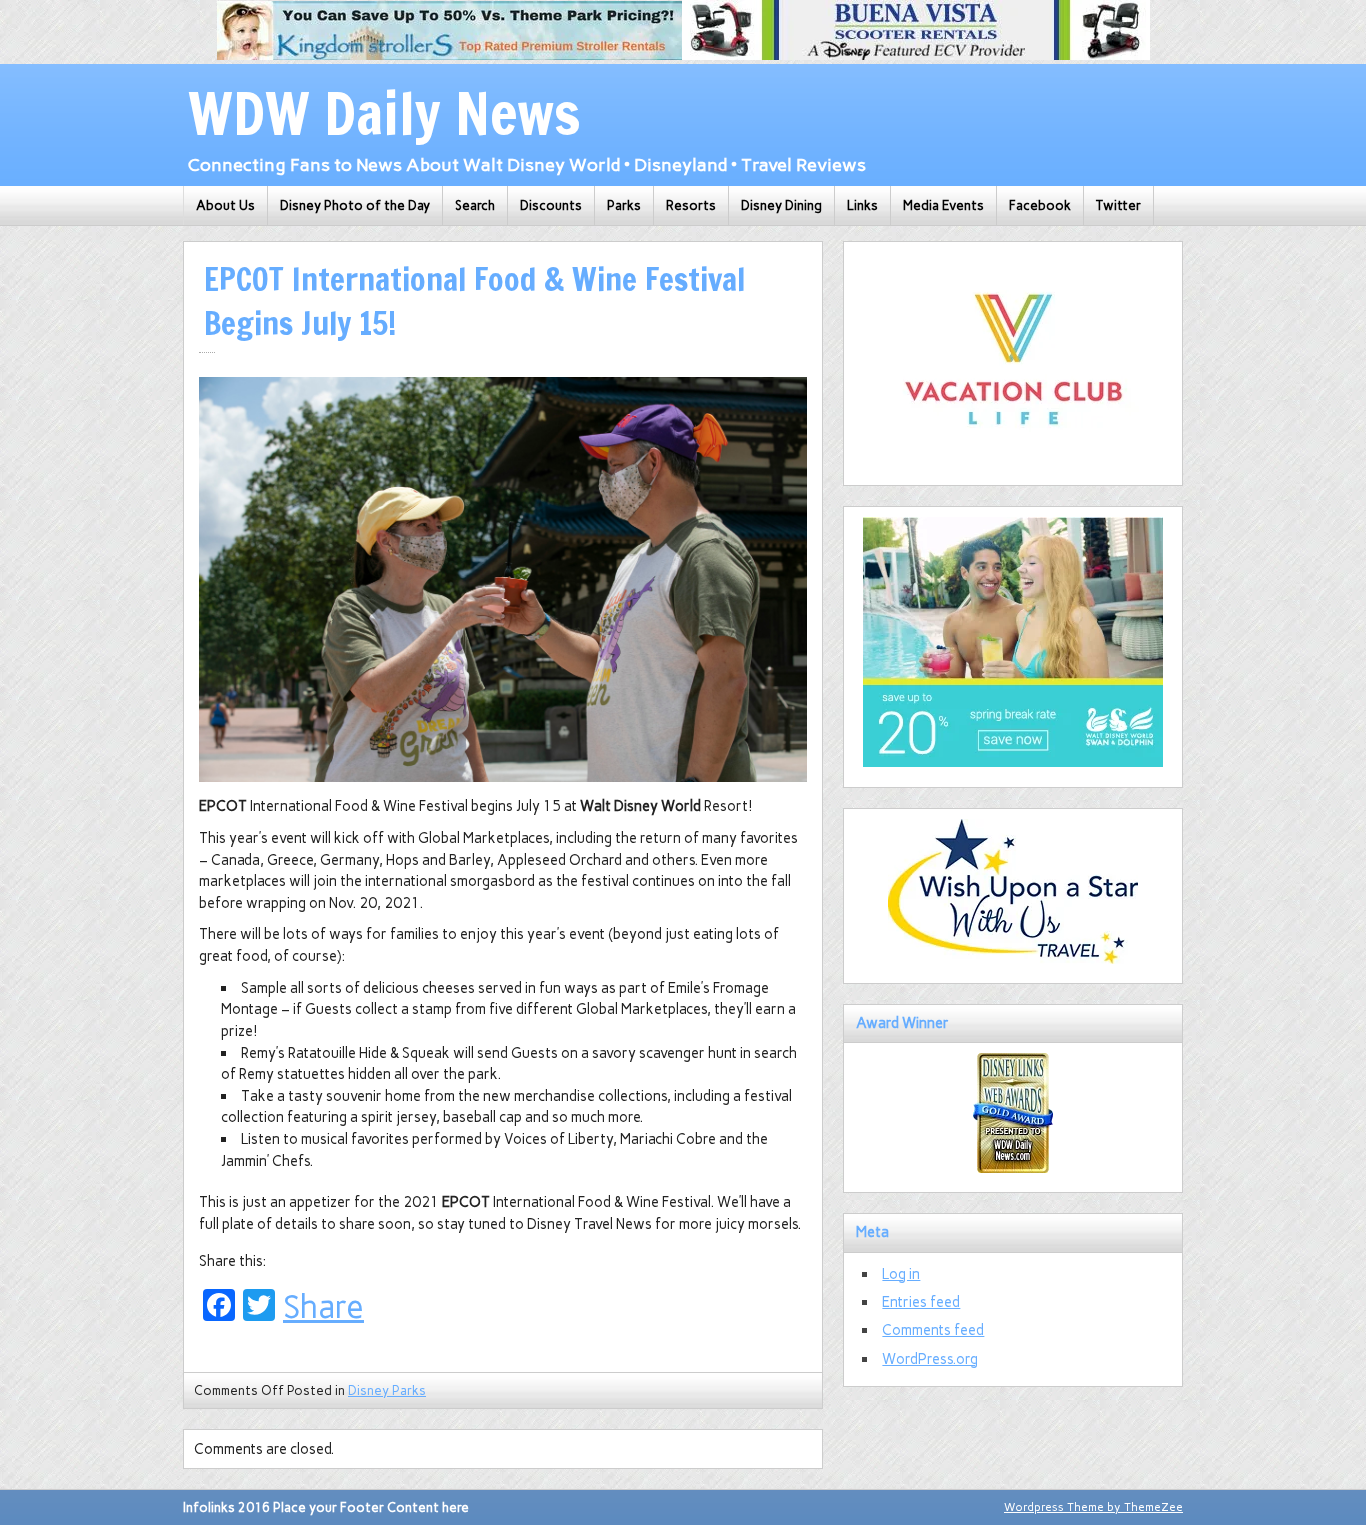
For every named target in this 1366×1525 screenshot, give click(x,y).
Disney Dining (781, 205)
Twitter (1118, 205)
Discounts (551, 205)
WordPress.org (930, 1359)
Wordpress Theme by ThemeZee (1093, 1507)
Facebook (1040, 205)
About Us (225, 205)
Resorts (691, 205)
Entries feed (921, 1302)
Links (862, 205)
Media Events (943, 205)
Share (323, 1307)
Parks (624, 205)
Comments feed (933, 1330)
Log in (901, 1274)
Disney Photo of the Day (355, 205)
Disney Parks (387, 1390)
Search (475, 205)
